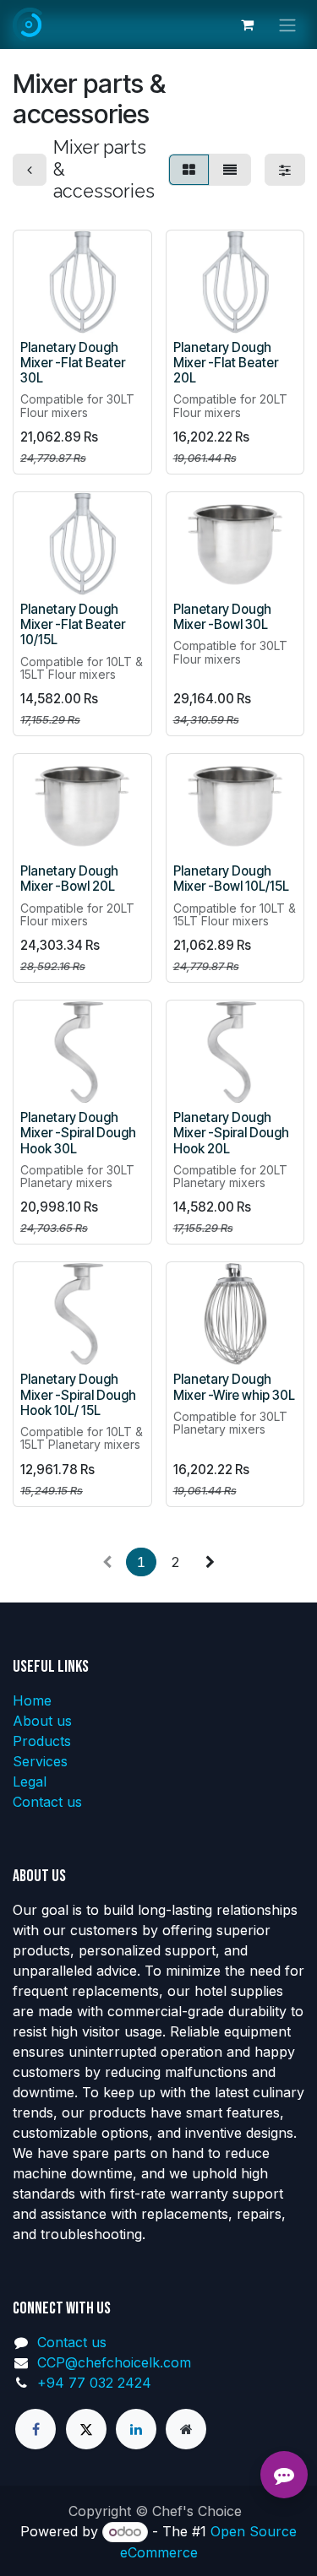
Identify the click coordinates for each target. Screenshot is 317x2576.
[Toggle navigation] (287, 24)
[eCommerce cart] (247, 24)
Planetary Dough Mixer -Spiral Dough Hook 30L (78, 1133)
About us (42, 1721)
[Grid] (189, 170)
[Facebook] (36, 2429)
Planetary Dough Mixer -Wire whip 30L (234, 1387)
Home (32, 1700)
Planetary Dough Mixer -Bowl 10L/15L (231, 879)
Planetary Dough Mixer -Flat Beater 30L (73, 363)
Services (40, 1761)
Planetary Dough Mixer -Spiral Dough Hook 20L (231, 1133)
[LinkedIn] (136, 2429)
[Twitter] (86, 2429)
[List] (230, 170)
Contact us (47, 1802)
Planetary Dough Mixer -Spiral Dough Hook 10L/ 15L (78, 1394)
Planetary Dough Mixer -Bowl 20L (69, 879)
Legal (30, 1782)
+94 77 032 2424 (94, 2383)
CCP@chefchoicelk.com (114, 2362)
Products (42, 1741)
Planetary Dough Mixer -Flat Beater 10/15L (73, 624)
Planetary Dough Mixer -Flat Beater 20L (226, 363)
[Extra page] (186, 2429)
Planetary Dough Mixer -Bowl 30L (222, 617)
